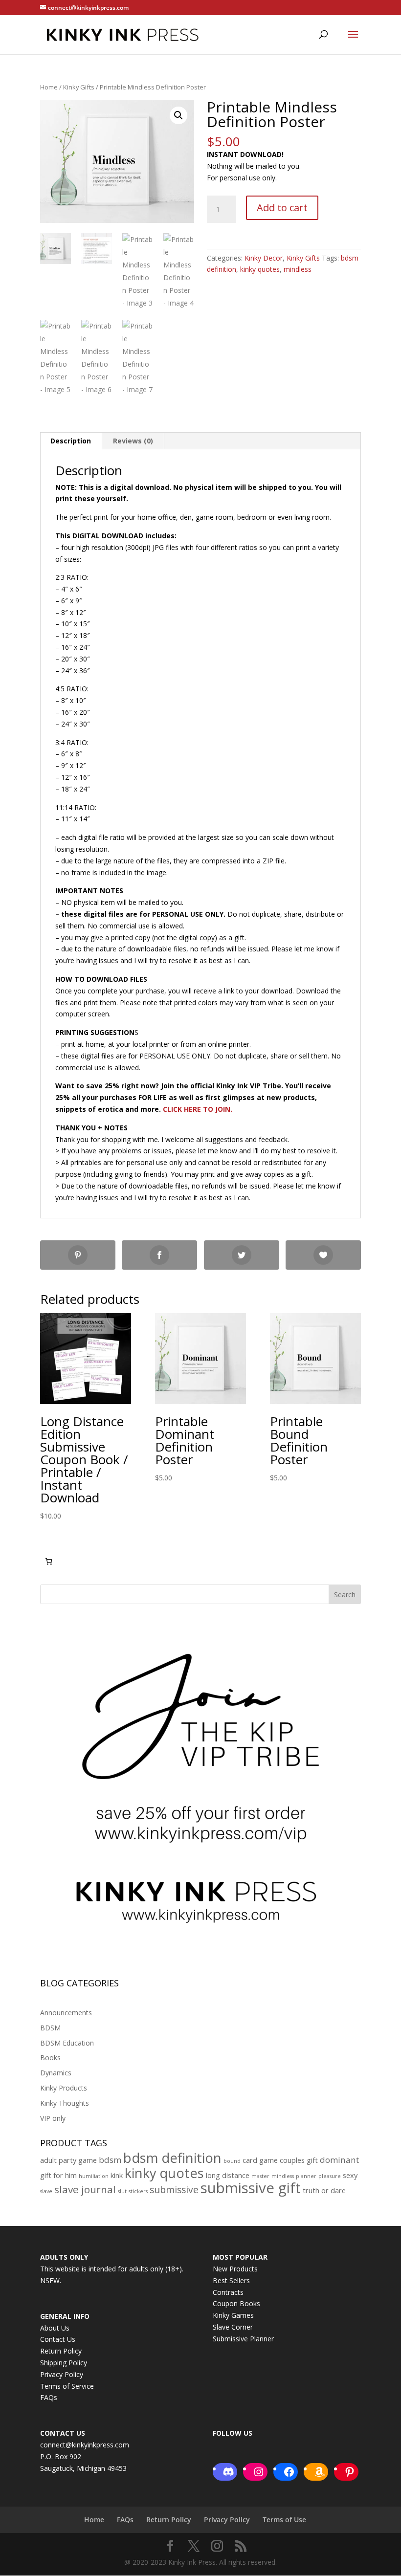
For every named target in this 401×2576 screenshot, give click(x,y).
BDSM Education (67, 2043)
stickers (138, 2191)
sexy (350, 2175)
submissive (174, 2190)
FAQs (49, 2397)
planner (306, 2176)
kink (117, 2175)
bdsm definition (172, 2158)
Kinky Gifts (79, 87)
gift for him (58, 2175)
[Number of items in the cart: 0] (49, 1561)
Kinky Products (64, 2088)
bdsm (110, 2160)
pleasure (330, 2176)
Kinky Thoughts (65, 2103)
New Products (235, 2269)
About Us (55, 2328)
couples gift (299, 2160)
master (260, 2176)
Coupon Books (236, 2303)
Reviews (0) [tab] (133, 441)
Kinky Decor (264, 258)
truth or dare (324, 2191)
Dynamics (56, 2073)
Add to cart (282, 208)
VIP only (53, 2118)
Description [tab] (71, 441)
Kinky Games (233, 2315)
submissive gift (251, 2188)
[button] (178, 115)
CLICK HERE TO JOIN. (198, 1109)
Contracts (228, 2292)
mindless (298, 269)
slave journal (85, 2189)
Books (50, 2058)
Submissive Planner (243, 2339)
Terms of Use (284, 2520)
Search (345, 1595)
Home (49, 87)
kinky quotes (260, 269)
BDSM (50, 2028)
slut (122, 2191)
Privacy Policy (62, 2374)
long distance (228, 2175)
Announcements (66, 2013)
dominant (339, 2160)
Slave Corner (233, 2327)
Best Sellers (231, 2280)
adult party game (68, 2160)
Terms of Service (67, 2386)
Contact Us (58, 2339)
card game (260, 2160)
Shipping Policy (64, 2363)
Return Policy (61, 2351)
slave (46, 2191)
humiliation (94, 2176)
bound (232, 2161)
